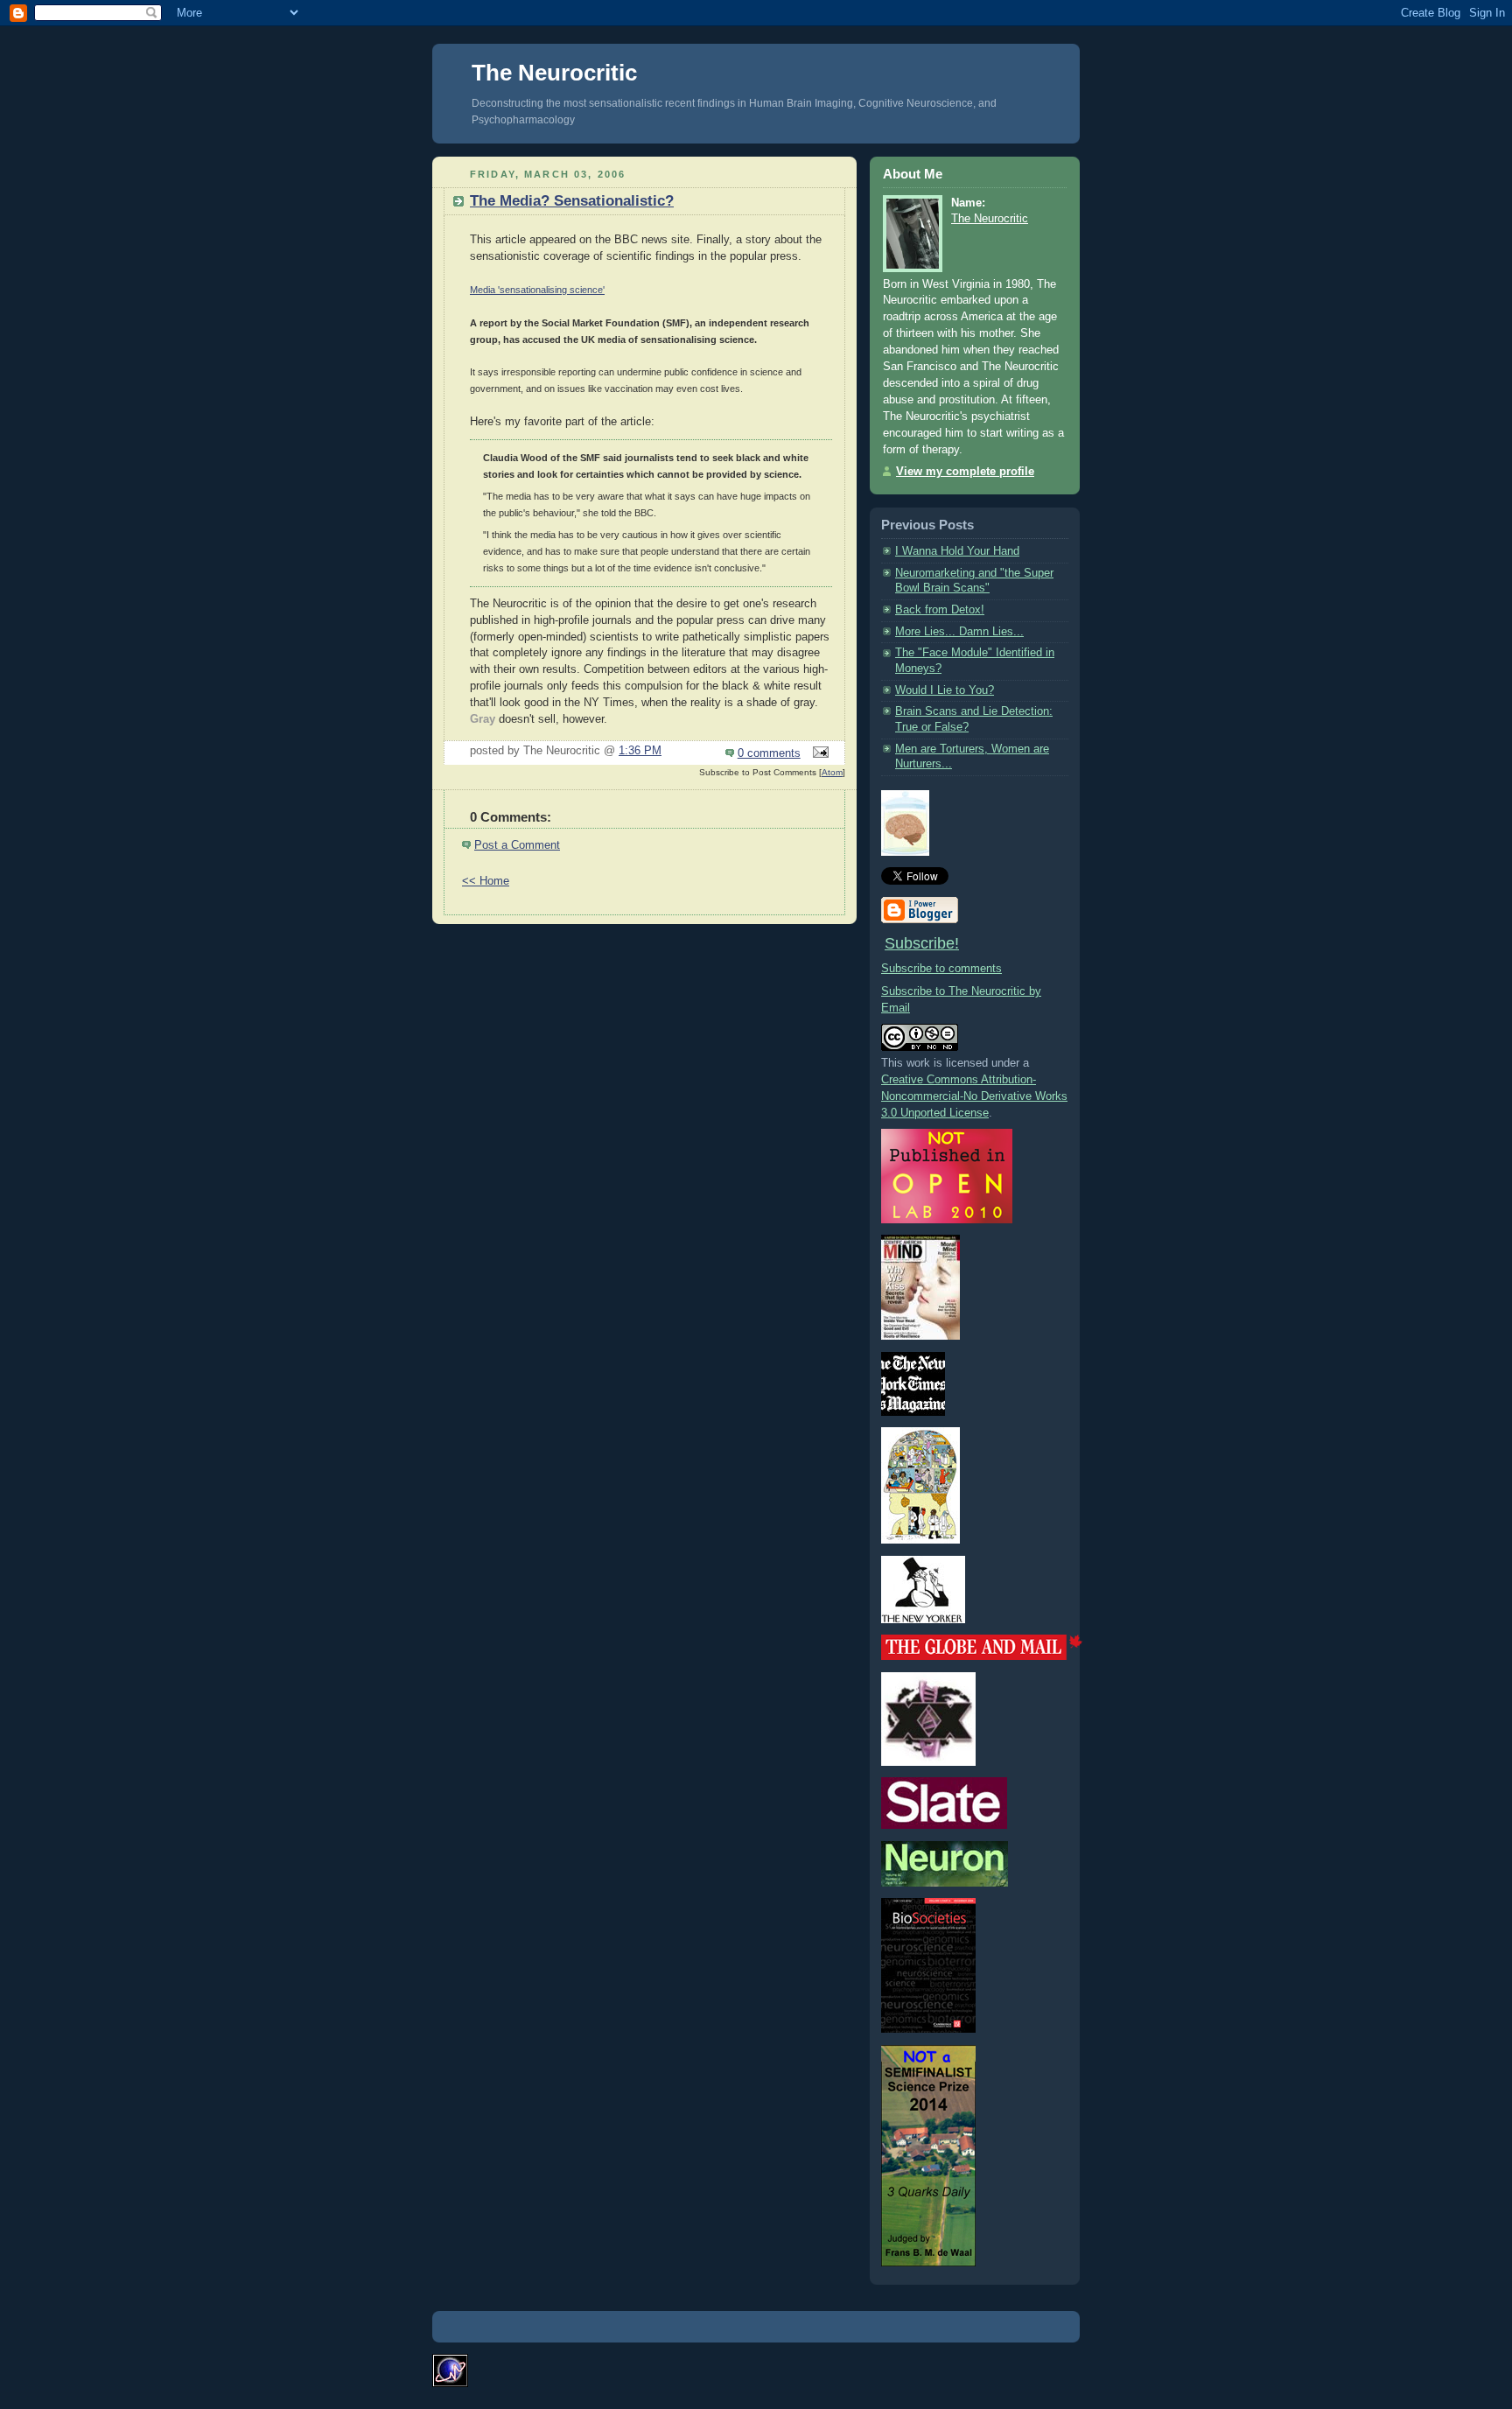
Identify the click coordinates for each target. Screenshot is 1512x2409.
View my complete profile (965, 472)
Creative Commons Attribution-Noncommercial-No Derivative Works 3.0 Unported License (974, 1096)
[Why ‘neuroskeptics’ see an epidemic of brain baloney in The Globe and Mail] (982, 1656)
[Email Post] (818, 753)
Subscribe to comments (941, 969)
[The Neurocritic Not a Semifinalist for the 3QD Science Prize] (928, 2263)
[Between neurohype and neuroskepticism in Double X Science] (928, 1762)
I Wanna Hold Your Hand (957, 551)
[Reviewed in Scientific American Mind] (920, 1336)
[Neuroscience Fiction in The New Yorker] (923, 1620)
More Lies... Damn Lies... (959, 632)
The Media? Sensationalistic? (572, 201)
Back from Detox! (940, 610)
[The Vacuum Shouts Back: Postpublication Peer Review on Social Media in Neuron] (945, 1883)
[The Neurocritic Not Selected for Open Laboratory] (947, 1220)
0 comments (769, 753)
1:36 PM (640, 751)
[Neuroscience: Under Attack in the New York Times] (920, 1540)
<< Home (486, 881)
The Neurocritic (554, 73)
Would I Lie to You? (945, 690)
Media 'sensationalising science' (537, 290)
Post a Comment (517, 845)
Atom (832, 772)
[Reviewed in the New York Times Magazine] (913, 1412)
